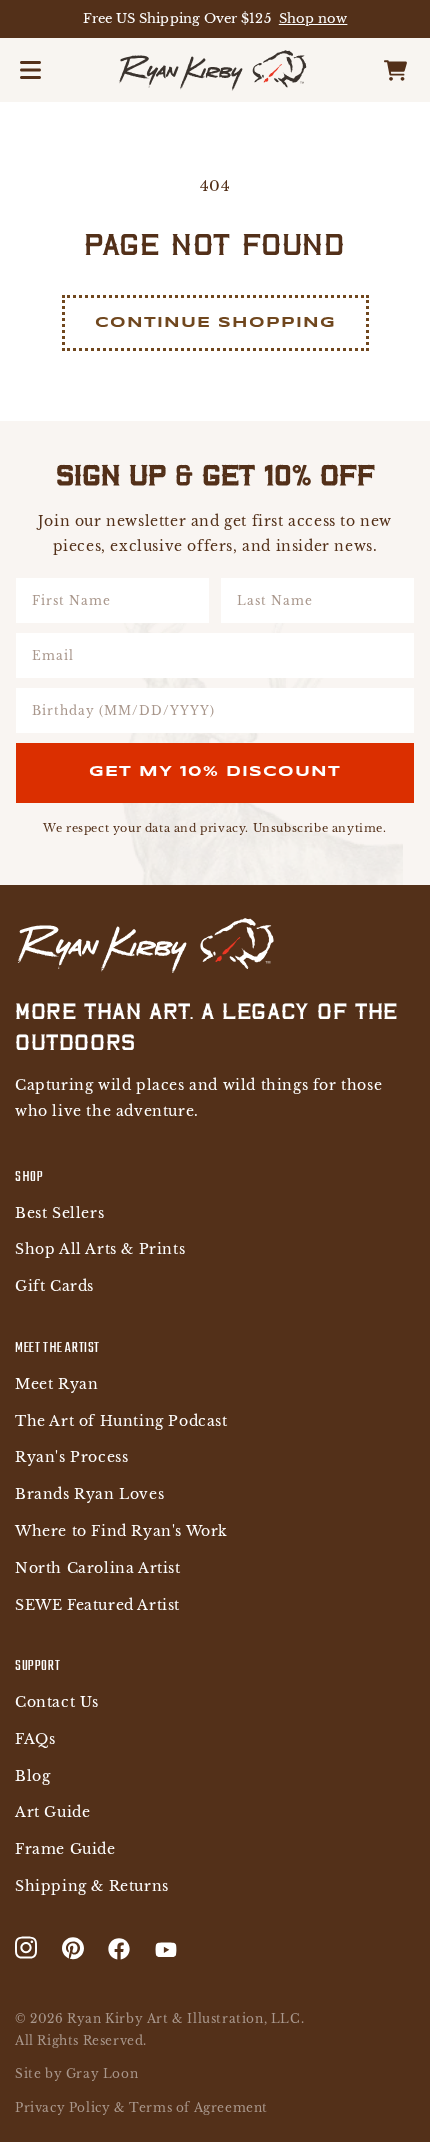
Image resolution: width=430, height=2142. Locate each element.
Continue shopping (215, 323)
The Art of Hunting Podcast (121, 1421)
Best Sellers (59, 1213)
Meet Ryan (56, 1384)
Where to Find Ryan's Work (121, 1531)
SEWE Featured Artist (97, 1605)
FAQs (35, 1739)
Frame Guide (65, 1849)
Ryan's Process (71, 1457)
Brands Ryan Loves (89, 1494)
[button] (30, 70)
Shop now (313, 18)
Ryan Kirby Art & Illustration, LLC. (185, 2018)
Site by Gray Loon (76, 2073)
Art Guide (52, 1812)
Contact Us (57, 1702)
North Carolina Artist (98, 1568)
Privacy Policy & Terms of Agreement (141, 2107)
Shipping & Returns (92, 1886)
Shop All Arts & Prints (100, 1249)
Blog (32, 1776)
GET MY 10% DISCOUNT (215, 772)
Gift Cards (54, 1286)
